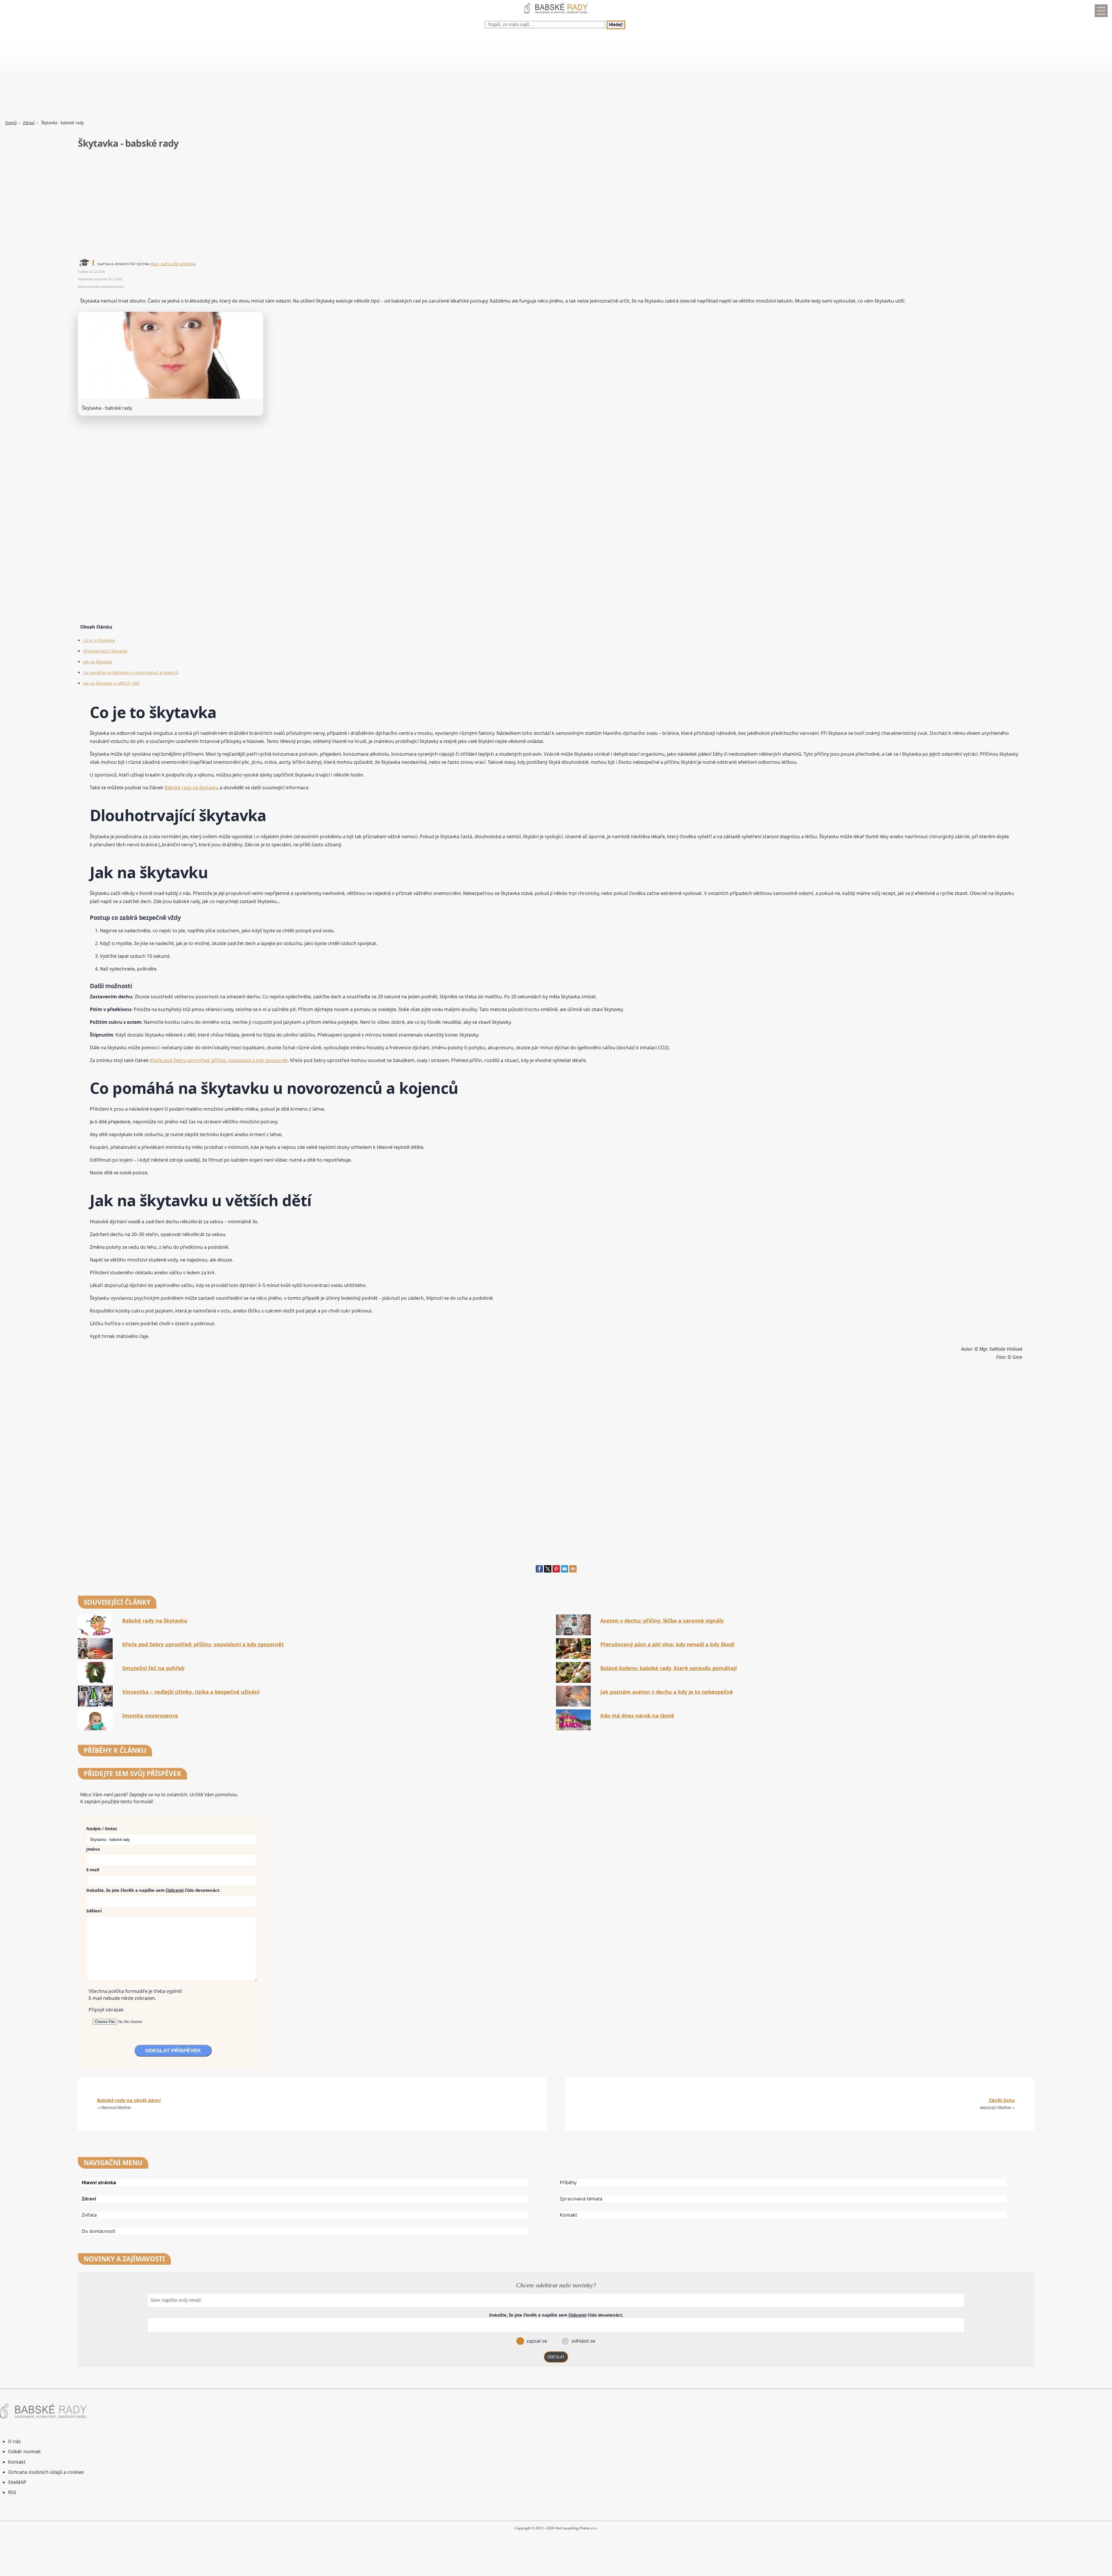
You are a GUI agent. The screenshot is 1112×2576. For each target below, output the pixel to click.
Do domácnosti (98, 2231)
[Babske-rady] (556, 15)
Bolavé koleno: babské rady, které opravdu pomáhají (669, 1668)
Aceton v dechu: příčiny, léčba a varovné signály (662, 1621)
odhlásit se (583, 2341)
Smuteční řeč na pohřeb (153, 1668)
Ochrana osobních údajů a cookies (46, 2472)
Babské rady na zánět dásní (129, 2100)
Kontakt (568, 2215)
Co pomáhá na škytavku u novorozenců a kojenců (131, 672)
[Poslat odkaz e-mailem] (565, 1571)
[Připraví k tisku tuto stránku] (573, 1571)
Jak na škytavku (98, 662)
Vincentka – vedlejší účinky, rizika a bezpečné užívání (191, 1692)
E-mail (93, 1870)
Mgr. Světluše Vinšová (173, 264)
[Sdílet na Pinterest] (556, 1571)
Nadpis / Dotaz (102, 1828)
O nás (14, 2441)
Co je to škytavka (99, 640)
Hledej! (616, 25)
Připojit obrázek (106, 2010)
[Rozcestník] (1101, 11)
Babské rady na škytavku (192, 788)
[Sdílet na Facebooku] (539, 1571)
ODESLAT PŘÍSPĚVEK (173, 2050)
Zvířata (89, 2215)
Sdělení (94, 1911)
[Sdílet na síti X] (548, 1571)
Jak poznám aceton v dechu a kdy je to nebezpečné (667, 1692)
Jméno (93, 1849)
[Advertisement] (174, 75)
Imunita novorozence (150, 1716)
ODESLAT (556, 2357)
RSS (12, 2492)
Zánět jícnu (1002, 2100)
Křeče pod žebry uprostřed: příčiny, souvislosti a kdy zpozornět (219, 1060)
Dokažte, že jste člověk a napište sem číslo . (153, 1890)
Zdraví (29, 123)
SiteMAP (17, 2482)
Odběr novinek (24, 2451)
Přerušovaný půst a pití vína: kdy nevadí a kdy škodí (667, 1644)
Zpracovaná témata (581, 2199)
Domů (11, 123)
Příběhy (568, 2183)
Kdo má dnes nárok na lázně (637, 1716)
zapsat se (536, 2341)
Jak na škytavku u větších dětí (111, 683)
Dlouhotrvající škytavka (105, 651)
